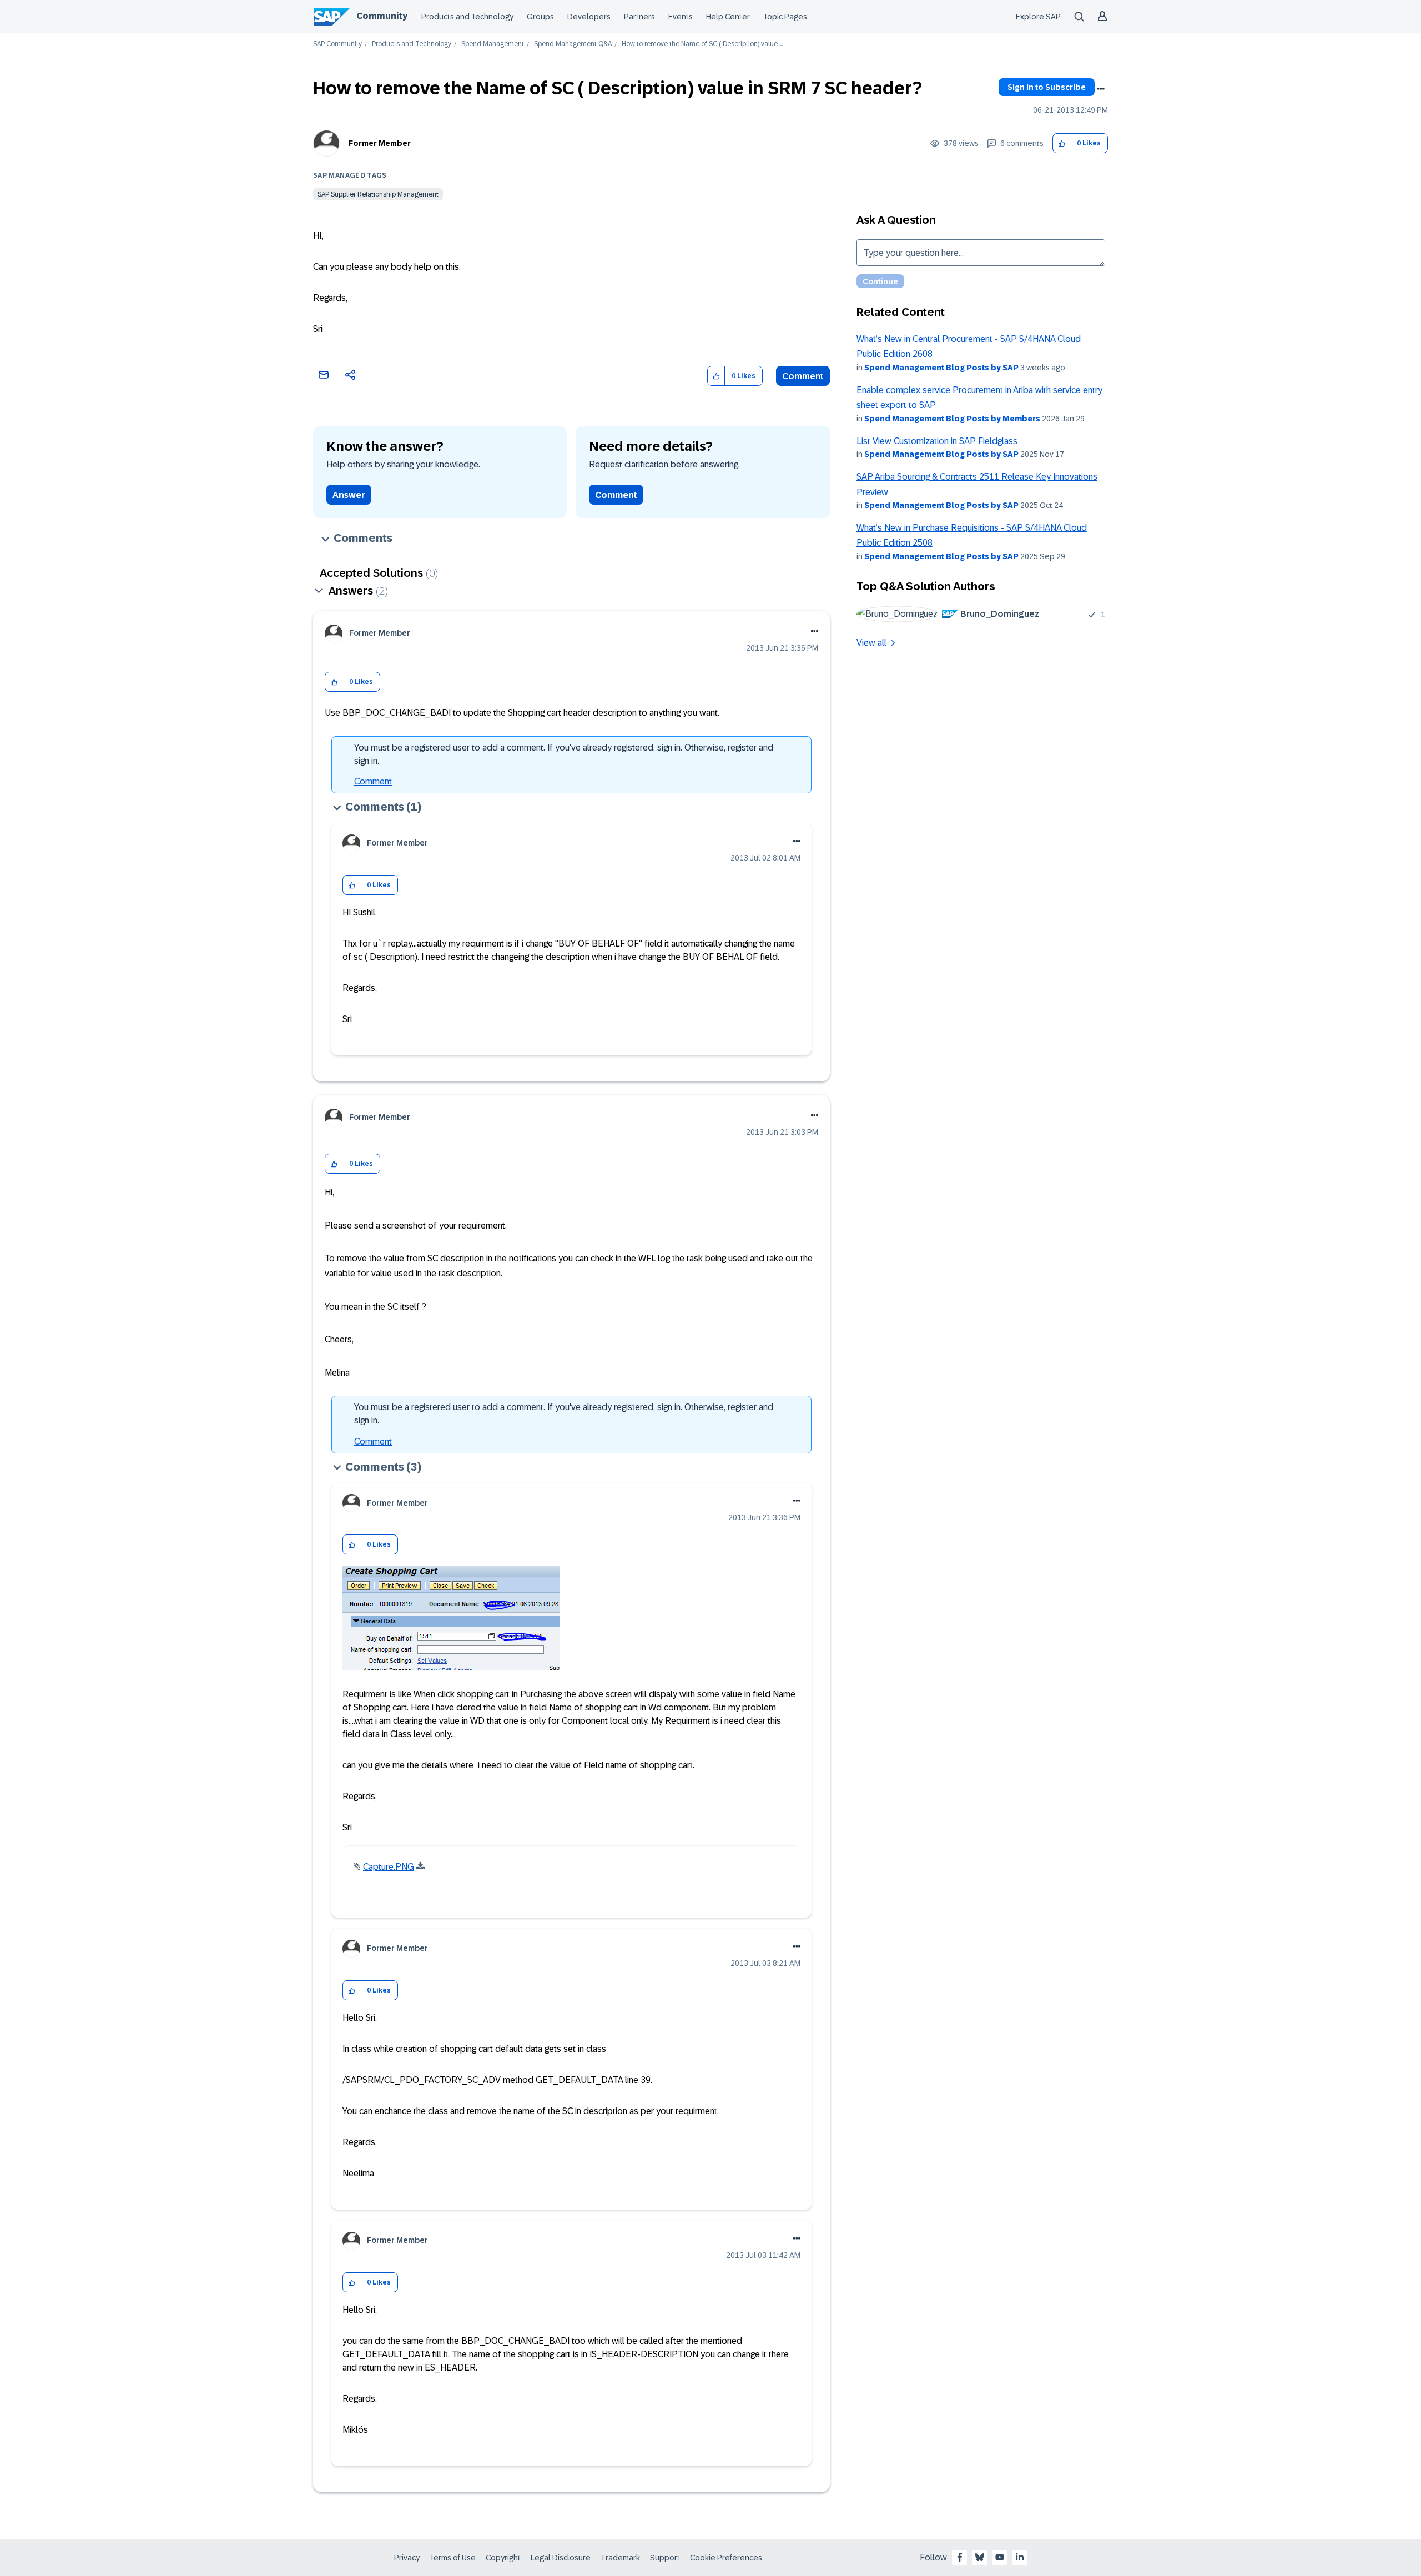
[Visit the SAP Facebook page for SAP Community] (960, 2557)
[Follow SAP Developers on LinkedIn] (1020, 2557)
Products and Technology (467, 17)
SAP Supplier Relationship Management (378, 194)
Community (382, 16)
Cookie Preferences (726, 2558)
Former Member (380, 143)
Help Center (728, 17)
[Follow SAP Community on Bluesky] (980, 2557)
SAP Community (337, 44)
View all (871, 643)
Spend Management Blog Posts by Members (952, 419)
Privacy (407, 2558)
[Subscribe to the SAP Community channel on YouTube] (1000, 2557)
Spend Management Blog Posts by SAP (941, 368)
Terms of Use (453, 2558)
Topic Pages (785, 17)
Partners (639, 17)
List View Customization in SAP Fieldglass (937, 441)
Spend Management (493, 44)
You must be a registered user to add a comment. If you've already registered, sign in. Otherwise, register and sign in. (564, 754)
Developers (589, 17)
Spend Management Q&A (573, 44)
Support (665, 2558)
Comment (803, 376)
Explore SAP (1038, 17)
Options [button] (1101, 89)
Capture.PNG (389, 1867)
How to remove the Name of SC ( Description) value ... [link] (702, 44)
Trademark (620, 2558)
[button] (1062, 144)
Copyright (503, 2558)
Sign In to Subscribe (1047, 87)
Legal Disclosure (561, 2558)
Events (681, 17)
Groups (540, 17)
